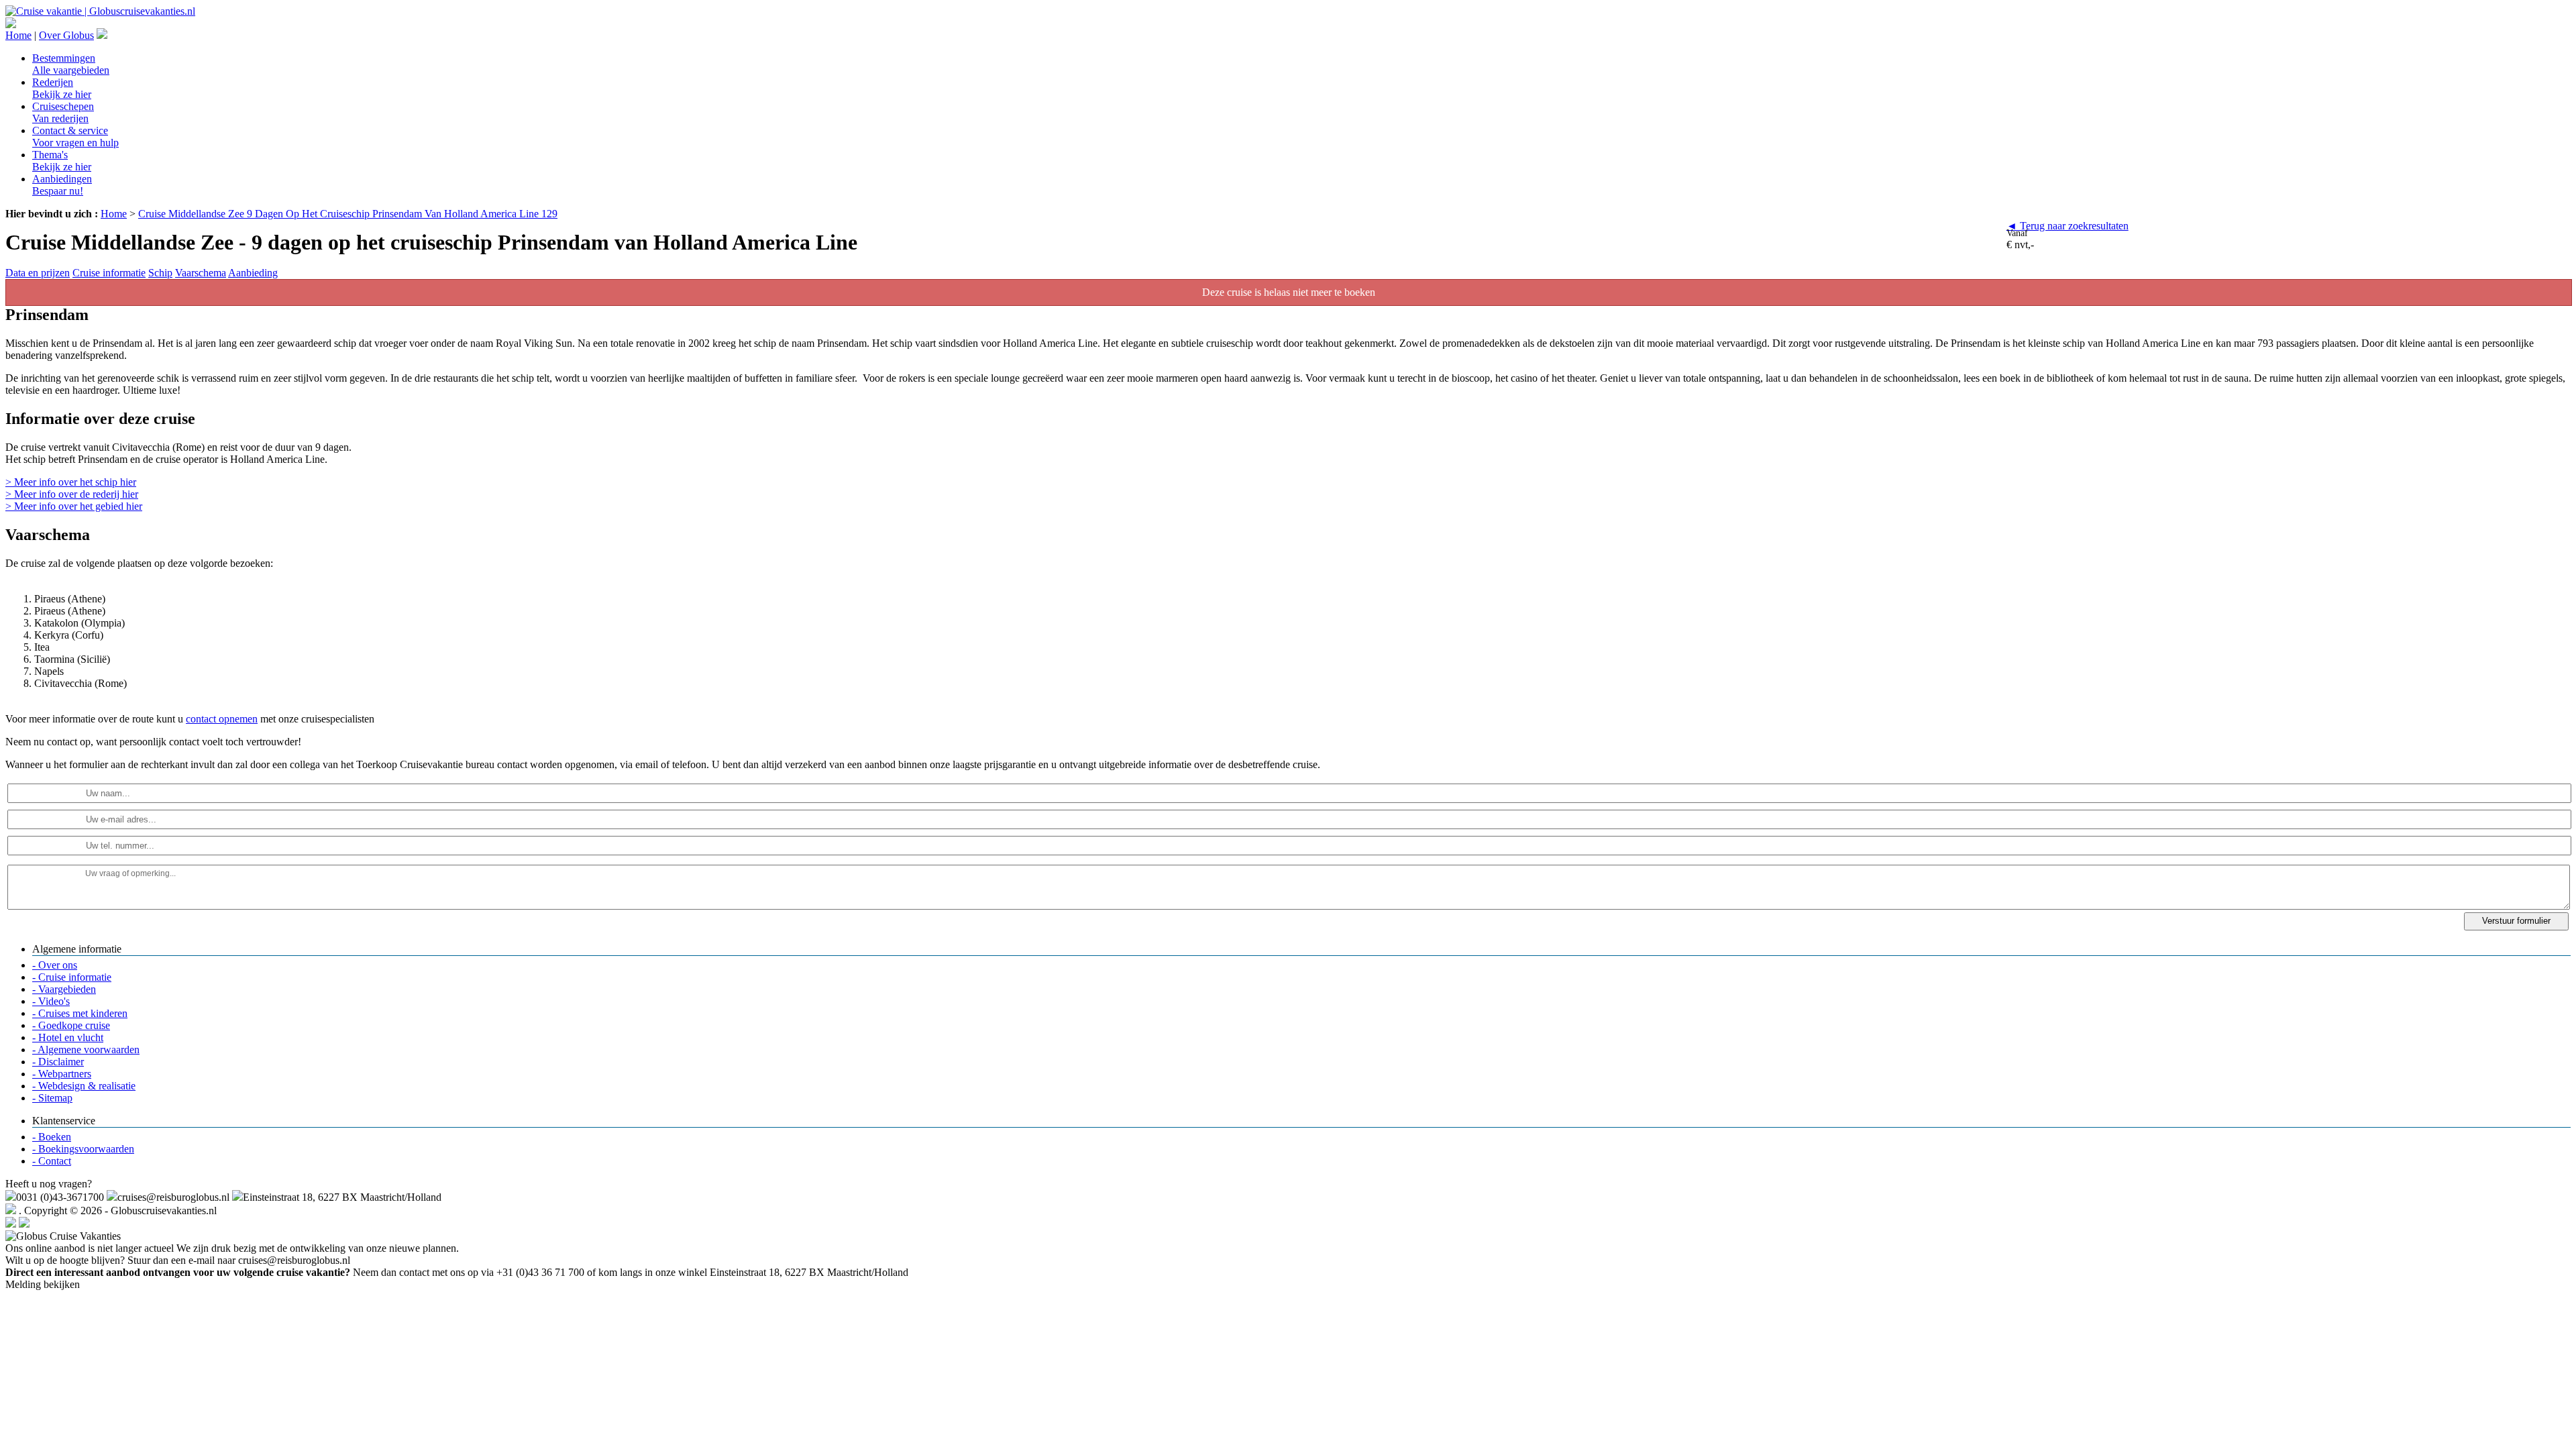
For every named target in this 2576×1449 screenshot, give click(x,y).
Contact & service (75, 137)
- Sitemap (52, 1098)
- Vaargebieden (64, 989)
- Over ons (55, 965)
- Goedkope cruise (71, 1025)
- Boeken (52, 1137)
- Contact (52, 1161)
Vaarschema (201, 273)
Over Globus (66, 35)
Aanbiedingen (62, 185)
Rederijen (62, 88)
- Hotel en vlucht (68, 1037)
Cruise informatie (109, 273)
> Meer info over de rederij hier (72, 494)
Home (18, 35)
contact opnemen (222, 719)
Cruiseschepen (63, 112)
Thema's (62, 161)
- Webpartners (62, 1074)
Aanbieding (253, 273)
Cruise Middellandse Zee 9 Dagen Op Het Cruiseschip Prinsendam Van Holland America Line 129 (348, 214)
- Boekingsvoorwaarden (83, 1149)
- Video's (51, 1001)
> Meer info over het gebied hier (74, 506)
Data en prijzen (38, 273)
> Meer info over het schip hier (71, 482)
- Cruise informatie (72, 977)
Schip (160, 273)
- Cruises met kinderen (80, 1013)
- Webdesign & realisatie (84, 1086)
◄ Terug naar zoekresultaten (2068, 226)
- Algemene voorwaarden (86, 1050)
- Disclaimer (58, 1062)
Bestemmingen (71, 64)
